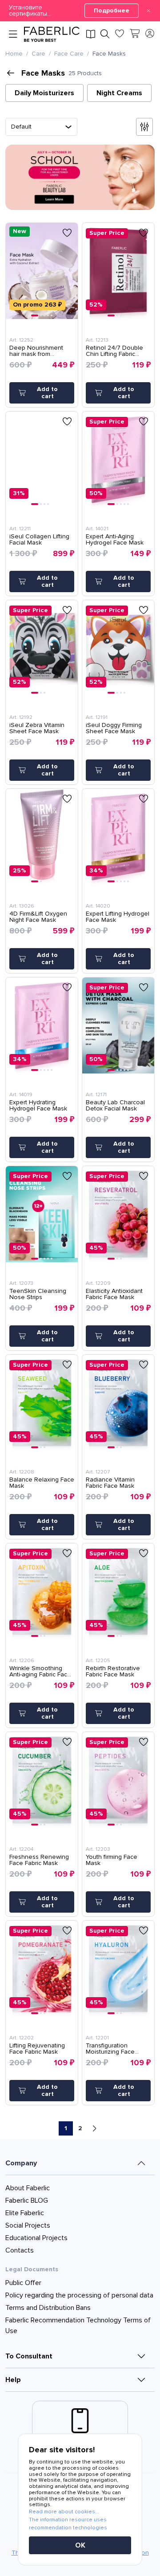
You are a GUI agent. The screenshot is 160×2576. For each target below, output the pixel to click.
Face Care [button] (69, 54)
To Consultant (29, 2356)
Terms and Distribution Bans (48, 2308)
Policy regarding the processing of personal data (79, 2295)
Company (21, 2163)
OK (80, 2545)
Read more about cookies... (64, 2512)
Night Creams (119, 93)
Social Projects (28, 2225)
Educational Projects (36, 2238)
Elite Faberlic (25, 2213)
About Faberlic (28, 2188)
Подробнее (112, 10)
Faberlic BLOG (27, 2201)
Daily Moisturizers (44, 93)
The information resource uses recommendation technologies (68, 2524)
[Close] (148, 11)
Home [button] (14, 54)
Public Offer (23, 2283)
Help (13, 2380)
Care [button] (38, 54)
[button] (80, 11)
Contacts (20, 2250)
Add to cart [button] (47, 393)
